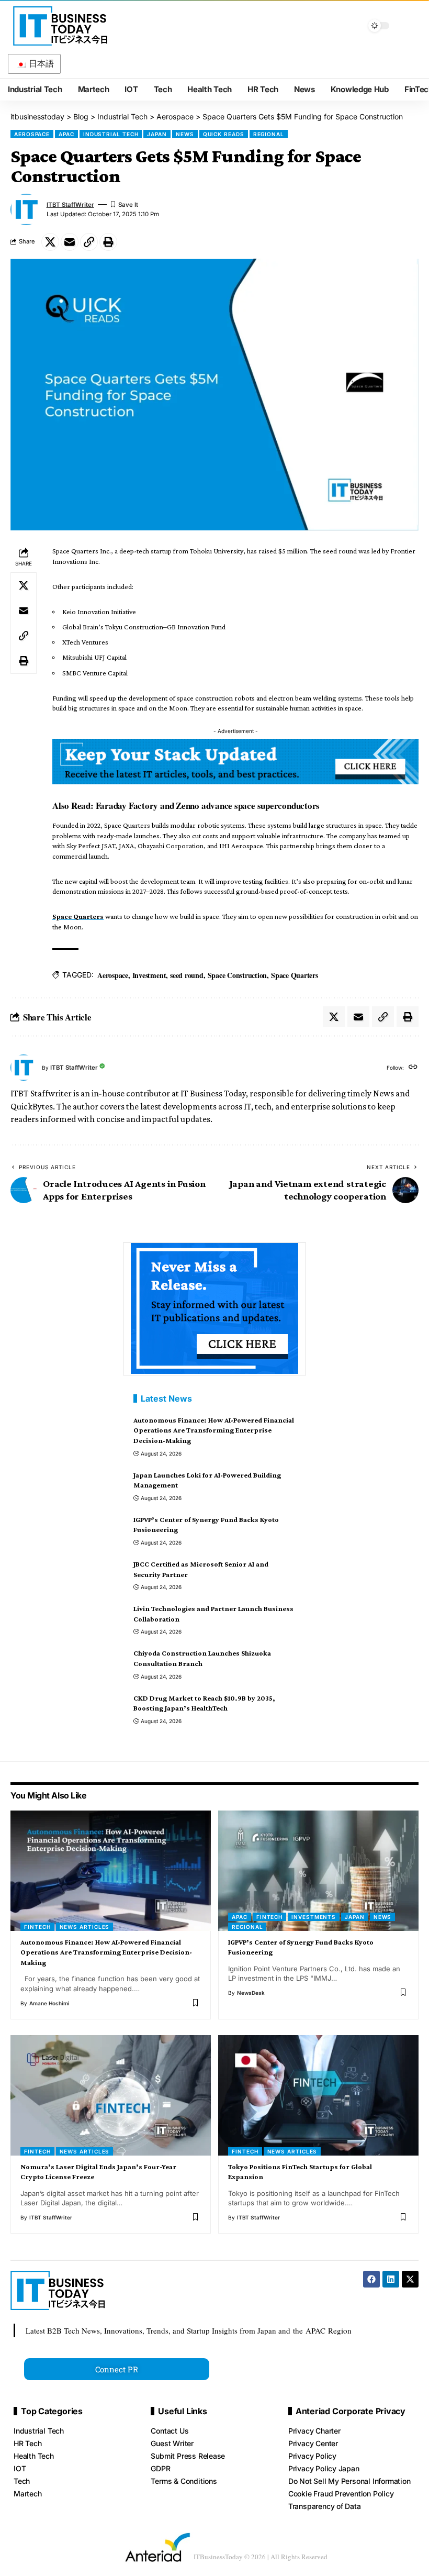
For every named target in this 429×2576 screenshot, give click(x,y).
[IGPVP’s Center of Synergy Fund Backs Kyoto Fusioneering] (318, 1871)
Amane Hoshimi (49, 2003)
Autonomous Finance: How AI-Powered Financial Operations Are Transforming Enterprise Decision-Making (214, 1430)
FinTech (37, 1927)
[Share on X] (50, 242)
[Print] (108, 242)
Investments (314, 1917)
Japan (157, 134)
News (185, 134)
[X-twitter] (410, 2279)
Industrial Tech (111, 134)
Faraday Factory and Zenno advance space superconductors (208, 806)
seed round (187, 975)
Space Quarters (78, 916)
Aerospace (32, 134)
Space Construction (238, 975)
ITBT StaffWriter (70, 205)
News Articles (85, 1927)
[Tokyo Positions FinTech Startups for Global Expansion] (318, 2095)
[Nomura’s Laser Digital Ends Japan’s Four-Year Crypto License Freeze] (111, 2095)
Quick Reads (224, 134)
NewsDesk (251, 1993)
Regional (269, 134)
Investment (149, 975)
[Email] (70, 242)
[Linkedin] (391, 2279)
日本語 (41, 64)
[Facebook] (371, 2279)
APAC (66, 134)
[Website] (413, 1068)
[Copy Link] (89, 242)
